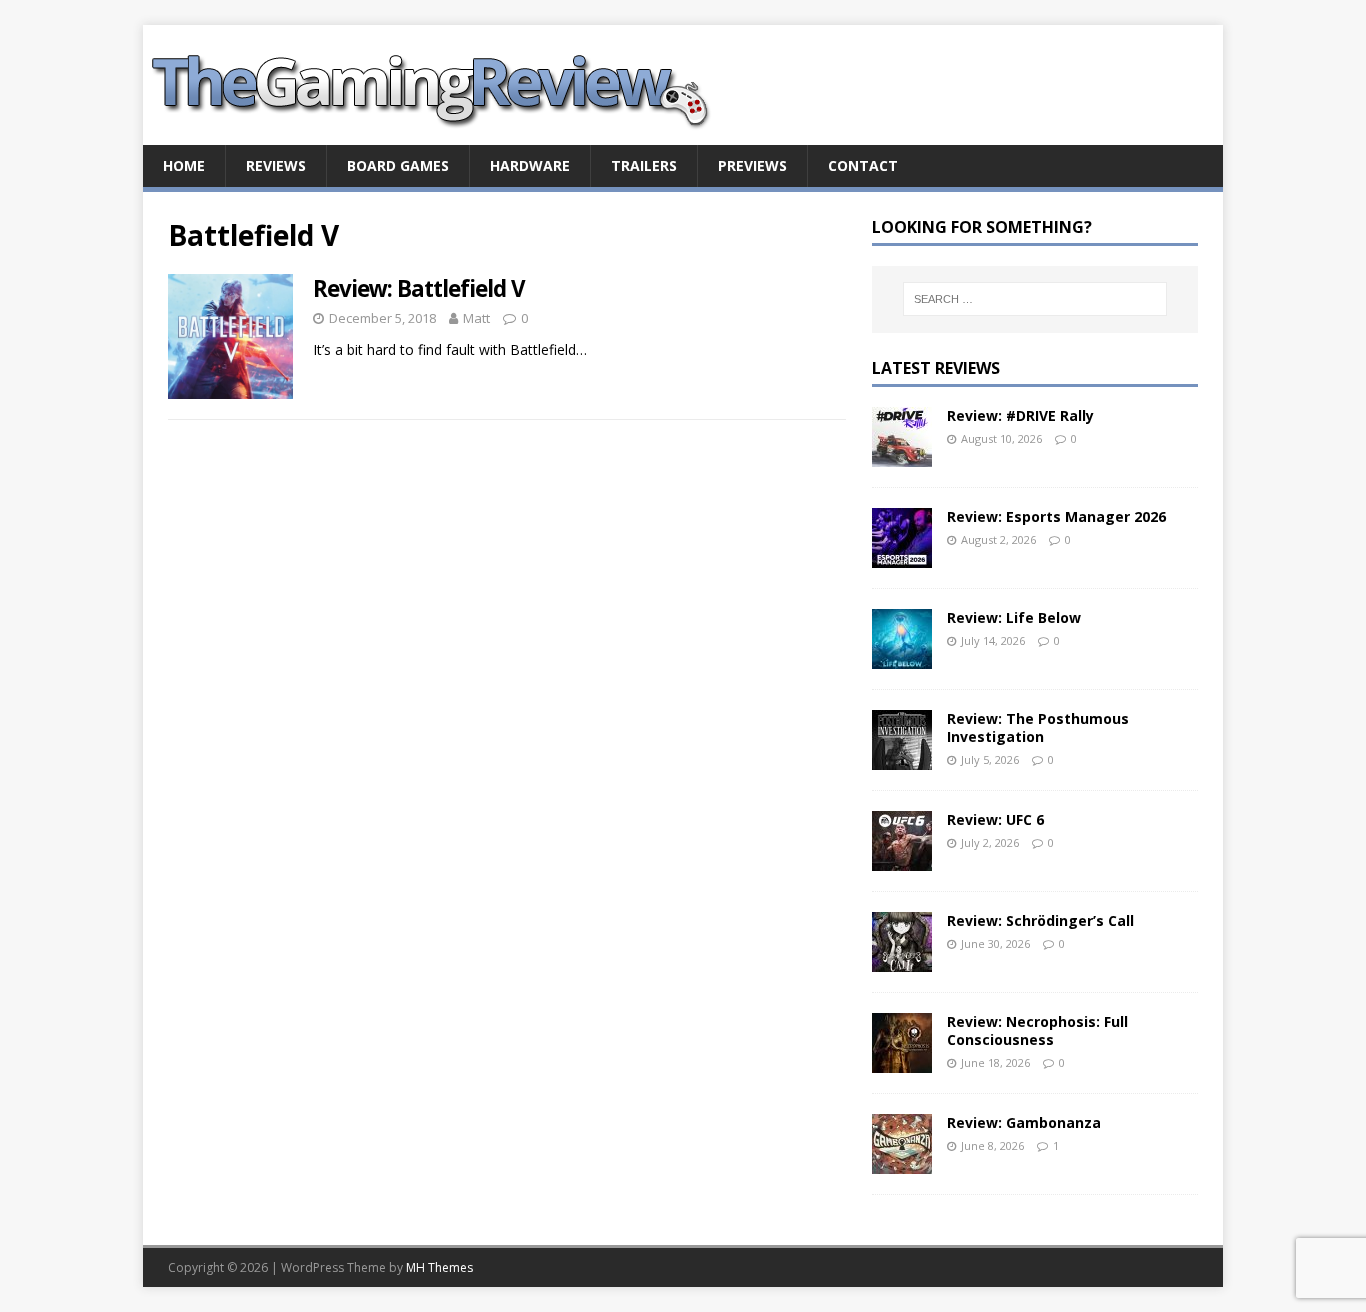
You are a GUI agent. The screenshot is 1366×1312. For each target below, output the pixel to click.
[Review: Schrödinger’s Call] (902, 959)
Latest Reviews (936, 368)
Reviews (276, 165)
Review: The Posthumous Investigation (1038, 727)
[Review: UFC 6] (902, 858)
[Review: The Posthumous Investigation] (902, 757)
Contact (863, 165)
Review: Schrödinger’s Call (1040, 920)
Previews (752, 165)
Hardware (530, 165)
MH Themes (439, 1267)
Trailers (644, 165)
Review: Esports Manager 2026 (1056, 516)
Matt (476, 318)
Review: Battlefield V (419, 288)
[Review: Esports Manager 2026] (902, 555)
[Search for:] (1035, 299)
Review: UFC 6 (995, 819)
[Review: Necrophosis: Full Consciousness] (902, 1060)
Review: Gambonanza (1024, 1122)
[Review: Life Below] (902, 656)
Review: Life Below (1014, 617)
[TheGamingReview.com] (443, 133)
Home (184, 165)
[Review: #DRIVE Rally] (902, 454)
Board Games (398, 165)
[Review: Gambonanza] (902, 1161)
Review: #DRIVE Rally (1020, 415)
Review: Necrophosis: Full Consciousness (1037, 1030)
